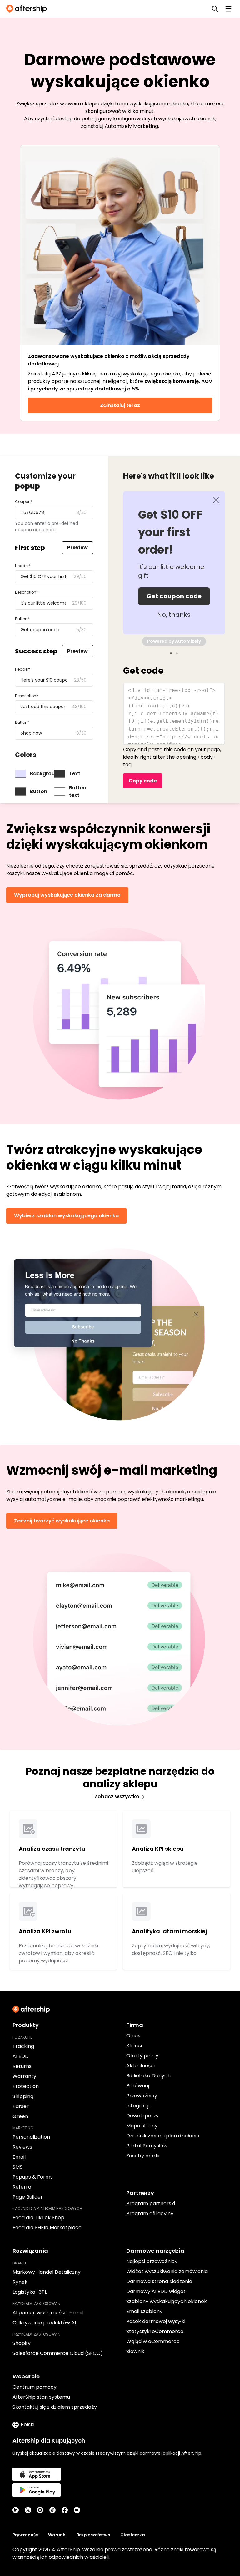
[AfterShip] (28, 9)
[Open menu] (228, 9)
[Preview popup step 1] (171, 653)
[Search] (215, 9)
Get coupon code (174, 596)
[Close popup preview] (216, 500)
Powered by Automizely (174, 641)
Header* (23, 566)
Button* (22, 619)
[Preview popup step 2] (177, 653)
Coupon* (24, 502)
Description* (27, 592)
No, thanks (174, 615)
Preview (77, 548)
